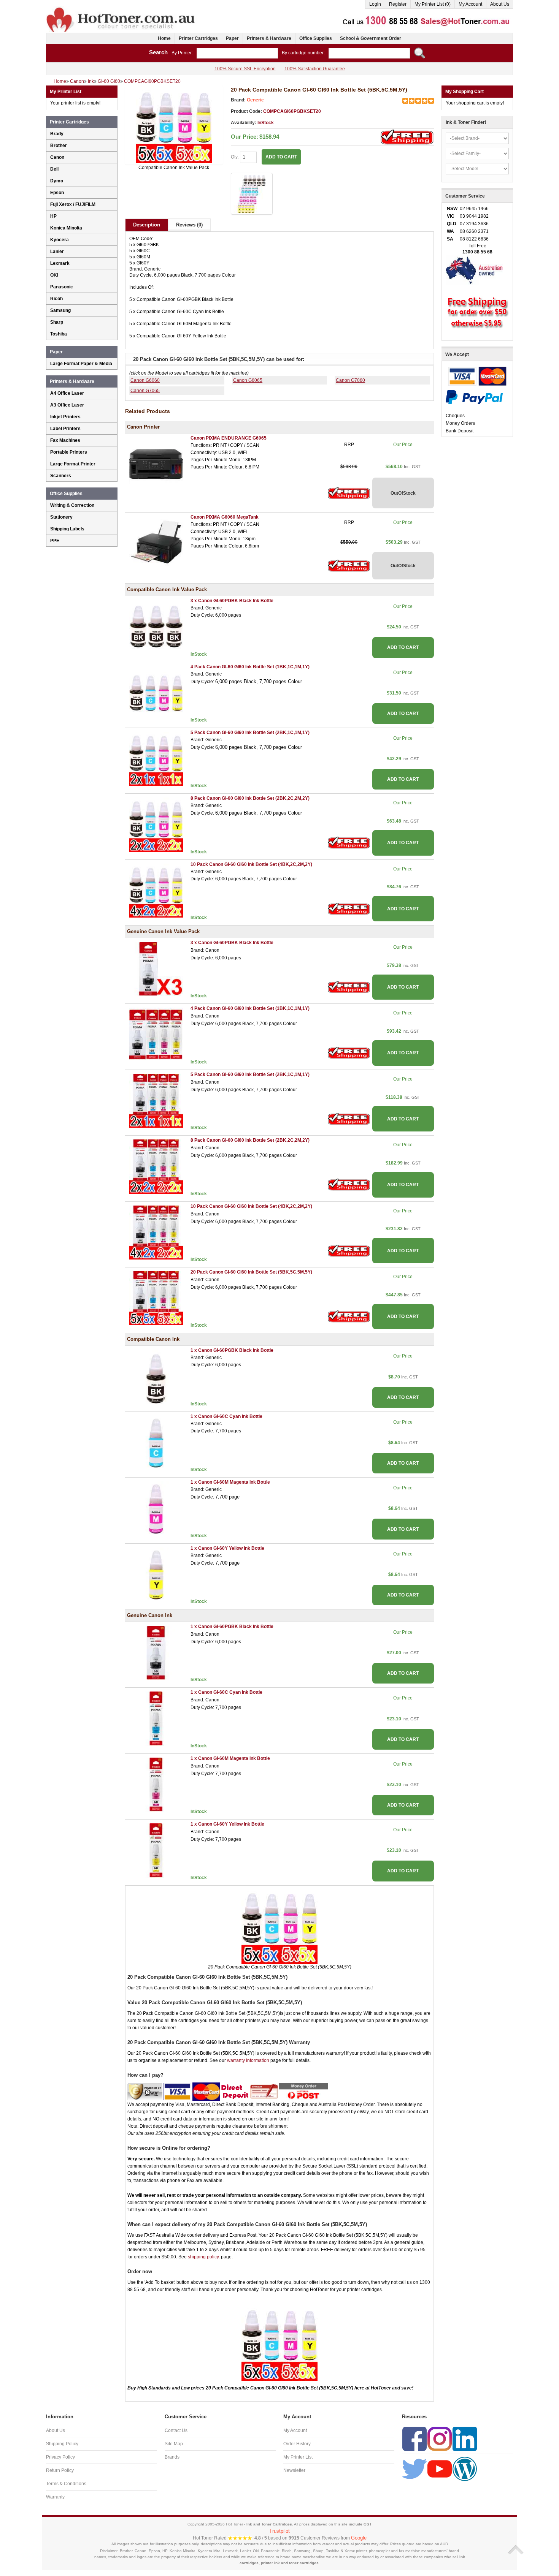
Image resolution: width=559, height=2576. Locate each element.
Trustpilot (279, 2531)
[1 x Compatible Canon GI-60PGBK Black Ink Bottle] (156, 1377)
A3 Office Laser (67, 405)
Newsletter (294, 2470)
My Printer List (298, 2457)
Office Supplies (316, 38)
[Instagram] (440, 2438)
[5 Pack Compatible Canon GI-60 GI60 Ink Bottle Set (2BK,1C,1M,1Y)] (156, 758)
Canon (57, 157)
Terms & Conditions (66, 2484)
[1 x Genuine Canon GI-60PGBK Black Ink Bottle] (156, 1652)
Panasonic (62, 287)
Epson (57, 193)
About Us (500, 4)
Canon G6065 (248, 380)
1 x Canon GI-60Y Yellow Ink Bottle (227, 1548)
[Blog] (465, 2468)
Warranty (55, 2497)
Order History (297, 2444)
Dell (54, 169)
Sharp (57, 322)
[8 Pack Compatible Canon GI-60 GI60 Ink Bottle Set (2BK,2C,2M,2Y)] (156, 824)
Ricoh (56, 299)
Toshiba (59, 334)
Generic (255, 100)
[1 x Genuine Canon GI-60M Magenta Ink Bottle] (156, 1784)
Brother (59, 146)
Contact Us (176, 2430)
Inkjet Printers (65, 417)
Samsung (60, 310)
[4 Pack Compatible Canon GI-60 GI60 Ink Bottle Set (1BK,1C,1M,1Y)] (156, 693)
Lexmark (60, 263)
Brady (57, 134)
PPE (55, 541)
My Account (470, 4)
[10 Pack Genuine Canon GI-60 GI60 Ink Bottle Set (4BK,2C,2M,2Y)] (156, 1232)
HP (53, 216)
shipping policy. (204, 2257)
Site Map (174, 2444)
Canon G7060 (350, 380)
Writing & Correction (72, 505)
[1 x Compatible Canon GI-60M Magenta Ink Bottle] (156, 1508)
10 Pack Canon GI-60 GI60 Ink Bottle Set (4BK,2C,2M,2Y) (251, 864)
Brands (172, 2457)
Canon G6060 (145, 380)
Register (398, 4)
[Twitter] (414, 2468)
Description (147, 225)
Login (375, 4)
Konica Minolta (66, 228)
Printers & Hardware (269, 38)
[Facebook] (414, 2438)
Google (359, 2538)
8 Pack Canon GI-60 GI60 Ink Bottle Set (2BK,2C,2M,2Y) (250, 798)
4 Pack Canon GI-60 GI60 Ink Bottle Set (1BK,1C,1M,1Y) (250, 667)
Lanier (57, 252)
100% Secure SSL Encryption (245, 69)
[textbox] (237, 53)
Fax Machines (65, 440)
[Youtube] (440, 2468)
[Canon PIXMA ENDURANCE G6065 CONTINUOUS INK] (156, 464)
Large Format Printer (73, 464)
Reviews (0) (189, 225)
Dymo (57, 181)
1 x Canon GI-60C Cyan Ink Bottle (226, 1416)
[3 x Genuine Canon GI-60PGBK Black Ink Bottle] (156, 968)
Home (164, 38)
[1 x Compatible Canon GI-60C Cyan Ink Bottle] (156, 1442)
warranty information (248, 2060)
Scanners (61, 476)
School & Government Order (371, 38)
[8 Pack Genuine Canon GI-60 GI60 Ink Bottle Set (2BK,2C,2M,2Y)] (156, 1166)
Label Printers (65, 429)
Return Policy (60, 2470)
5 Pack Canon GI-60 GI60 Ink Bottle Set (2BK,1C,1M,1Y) (250, 733)
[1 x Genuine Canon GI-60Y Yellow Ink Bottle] (156, 1850)
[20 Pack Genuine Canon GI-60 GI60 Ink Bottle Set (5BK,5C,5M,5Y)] (156, 1298)
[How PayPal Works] (474, 397)
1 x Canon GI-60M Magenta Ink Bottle (230, 1482)
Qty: (235, 157)
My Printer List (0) (433, 4)
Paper (232, 38)
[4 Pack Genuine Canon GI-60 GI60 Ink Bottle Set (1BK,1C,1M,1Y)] (156, 1035)
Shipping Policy (62, 2444)
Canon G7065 (145, 391)
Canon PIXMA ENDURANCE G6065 (229, 438)
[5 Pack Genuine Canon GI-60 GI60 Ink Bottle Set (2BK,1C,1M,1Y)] (156, 1100)
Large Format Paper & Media (81, 364)
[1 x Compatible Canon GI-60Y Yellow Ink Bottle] (156, 1574)
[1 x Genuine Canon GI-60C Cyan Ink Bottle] (156, 1718)
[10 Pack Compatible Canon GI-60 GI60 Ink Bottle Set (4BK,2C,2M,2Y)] (156, 890)
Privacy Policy (60, 2457)
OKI (54, 275)
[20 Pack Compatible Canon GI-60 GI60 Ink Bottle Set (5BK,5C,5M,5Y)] (174, 125)
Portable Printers (69, 452)
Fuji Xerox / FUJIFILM (73, 204)
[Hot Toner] (121, 9)
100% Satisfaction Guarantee (315, 69)
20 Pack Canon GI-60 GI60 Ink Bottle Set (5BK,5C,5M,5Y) (251, 1272)
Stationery (61, 517)
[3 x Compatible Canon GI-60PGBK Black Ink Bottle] (156, 627)
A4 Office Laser (67, 393)
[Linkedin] (465, 2438)
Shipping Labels (67, 529)
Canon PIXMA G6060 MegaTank (225, 517)
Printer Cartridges (198, 38)
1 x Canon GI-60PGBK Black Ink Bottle (232, 1350)
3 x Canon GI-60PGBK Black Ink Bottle (232, 601)
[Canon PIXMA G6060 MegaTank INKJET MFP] (156, 543)
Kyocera (60, 240)
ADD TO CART (403, 647)
